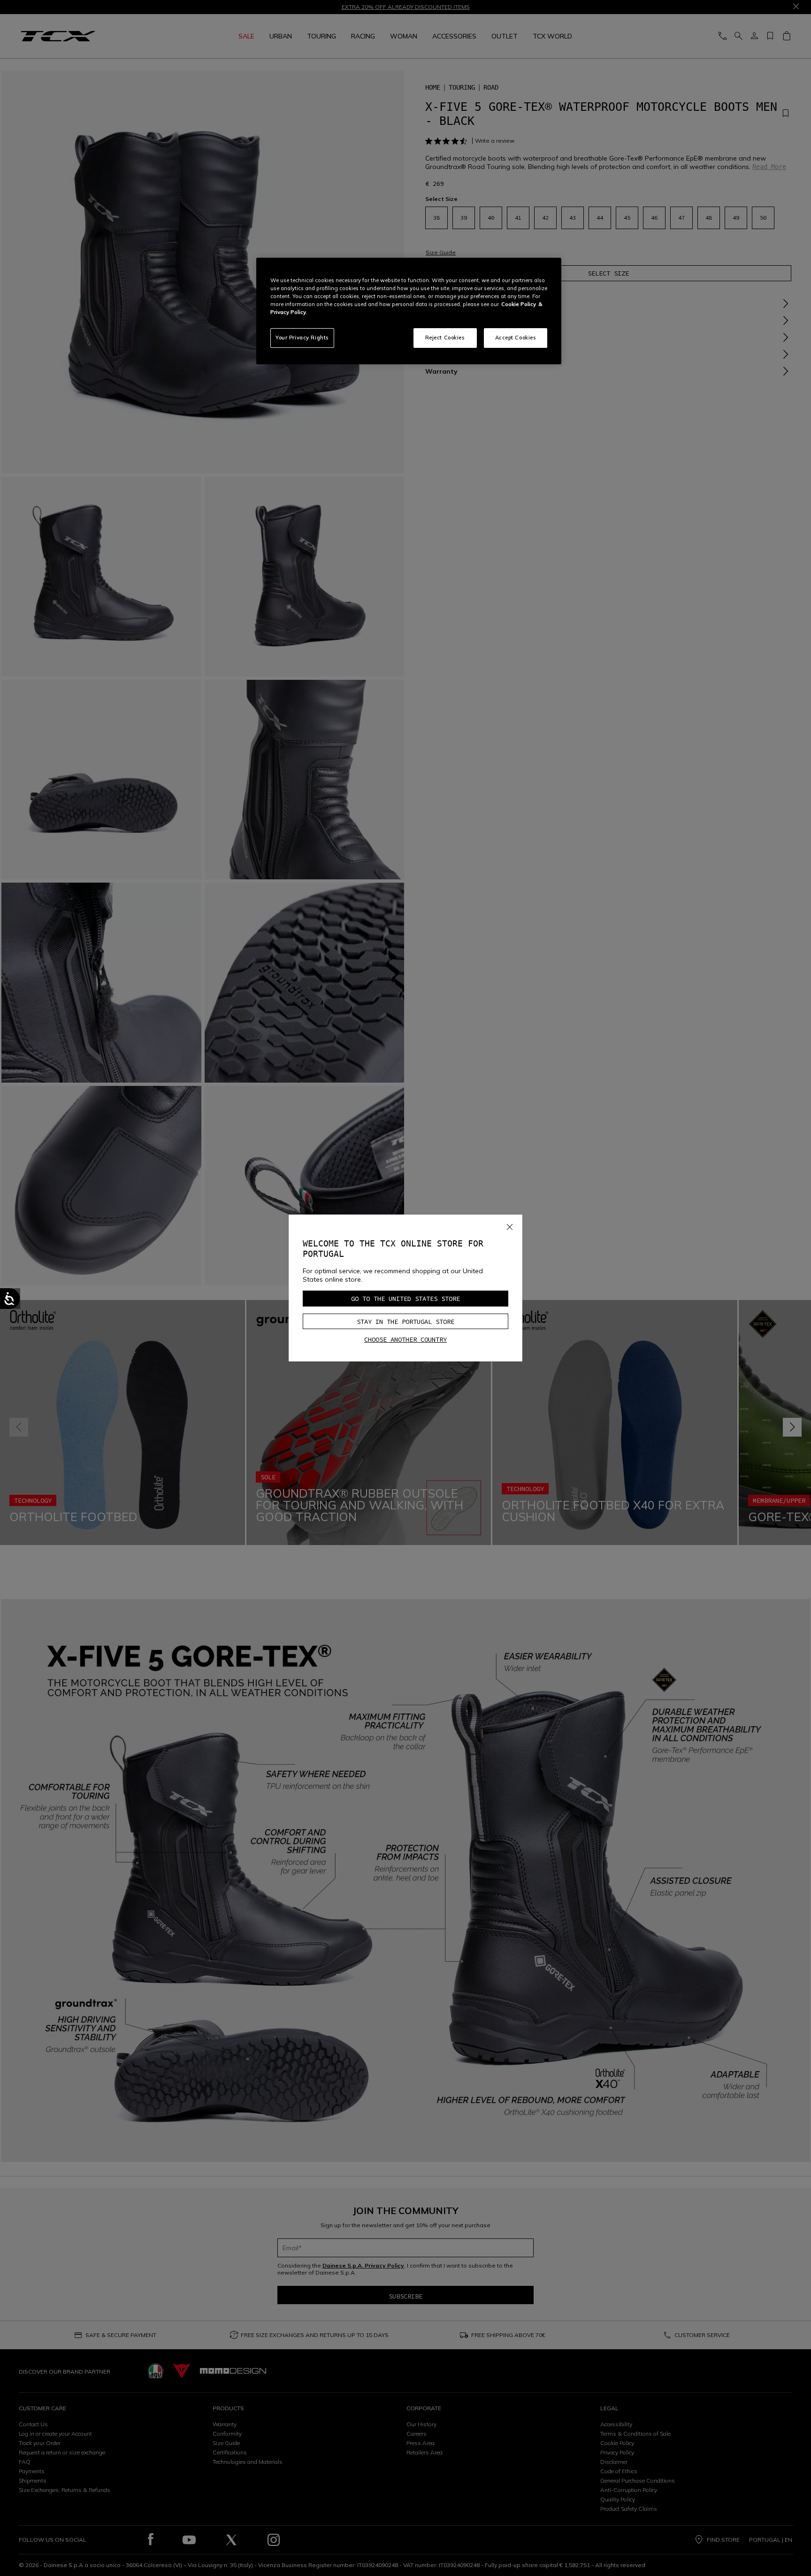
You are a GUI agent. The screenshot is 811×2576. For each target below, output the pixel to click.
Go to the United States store (405, 1299)
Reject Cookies (445, 338)
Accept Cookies (516, 338)
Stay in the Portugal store (405, 1322)
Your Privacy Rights (302, 338)
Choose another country (405, 1339)
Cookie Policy (519, 304)
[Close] (510, 1225)
